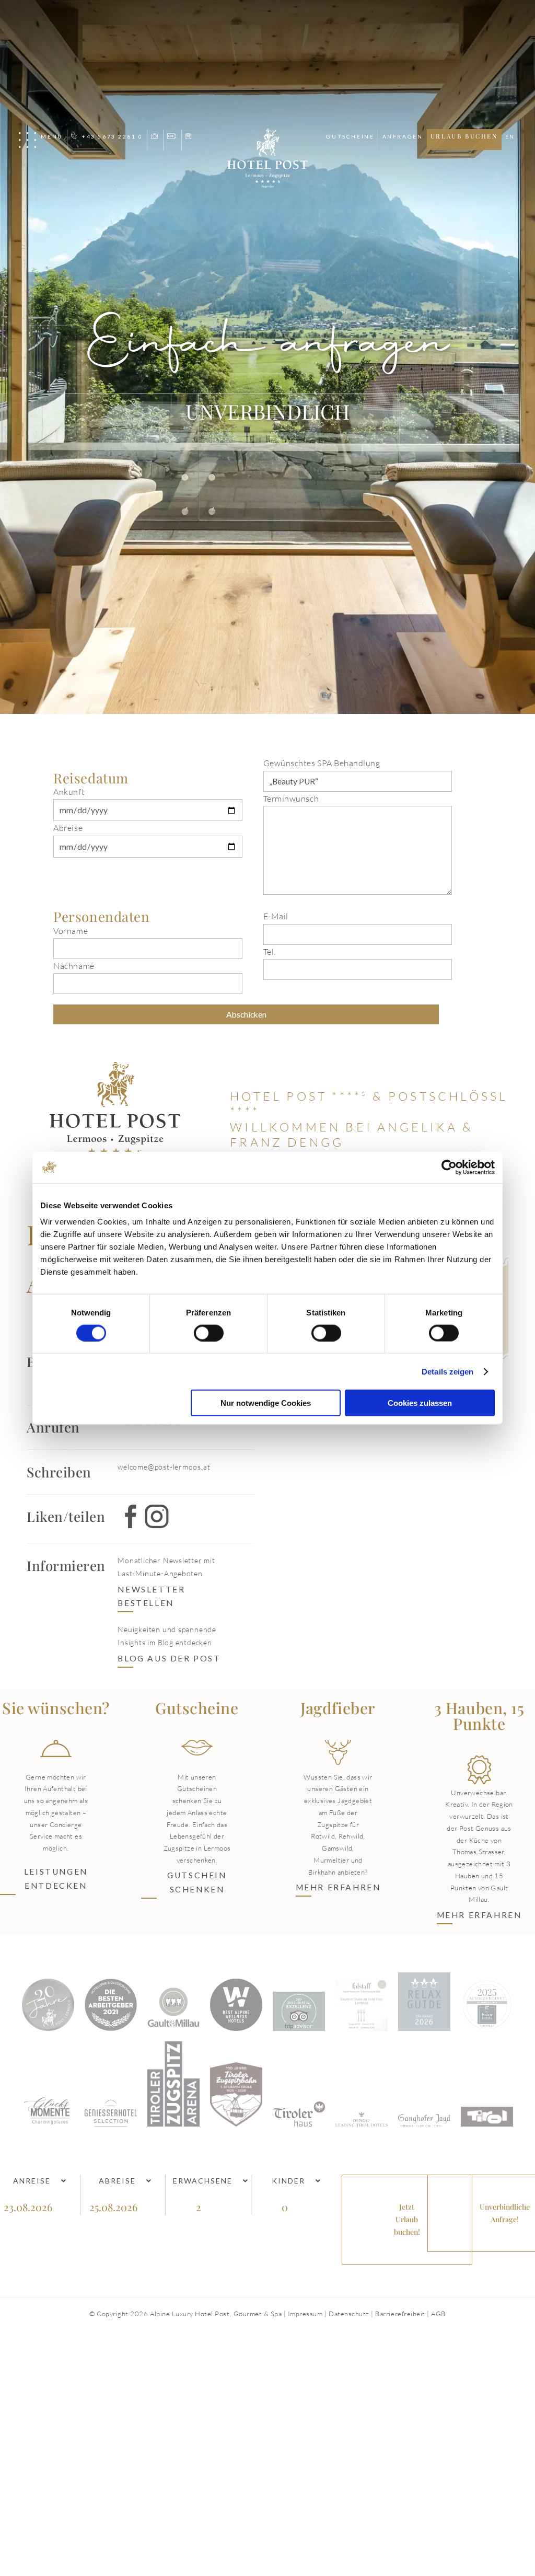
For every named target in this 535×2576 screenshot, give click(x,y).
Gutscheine (350, 136)
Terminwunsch (291, 799)
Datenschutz (349, 2314)
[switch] (209, 1333)
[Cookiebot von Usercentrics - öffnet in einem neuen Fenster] (449, 1167)
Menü (52, 136)
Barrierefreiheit (400, 2314)
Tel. (270, 952)
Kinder (288, 2181)
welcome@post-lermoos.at (164, 1467)
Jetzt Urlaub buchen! (407, 2219)
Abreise (68, 828)
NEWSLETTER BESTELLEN (151, 1596)
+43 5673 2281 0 (112, 136)
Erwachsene (203, 2181)
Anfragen (403, 136)
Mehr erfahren (338, 1887)
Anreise (32, 2181)
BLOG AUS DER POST (169, 1658)
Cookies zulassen (420, 1403)
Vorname (71, 931)
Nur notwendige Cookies (266, 1403)
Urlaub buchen (464, 136)
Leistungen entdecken (56, 1879)
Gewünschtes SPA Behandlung (322, 763)
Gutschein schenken (197, 1882)
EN (510, 136)
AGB (438, 2314)
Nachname (74, 966)
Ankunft (69, 792)
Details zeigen (447, 1371)
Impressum (305, 2314)
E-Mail (276, 916)
